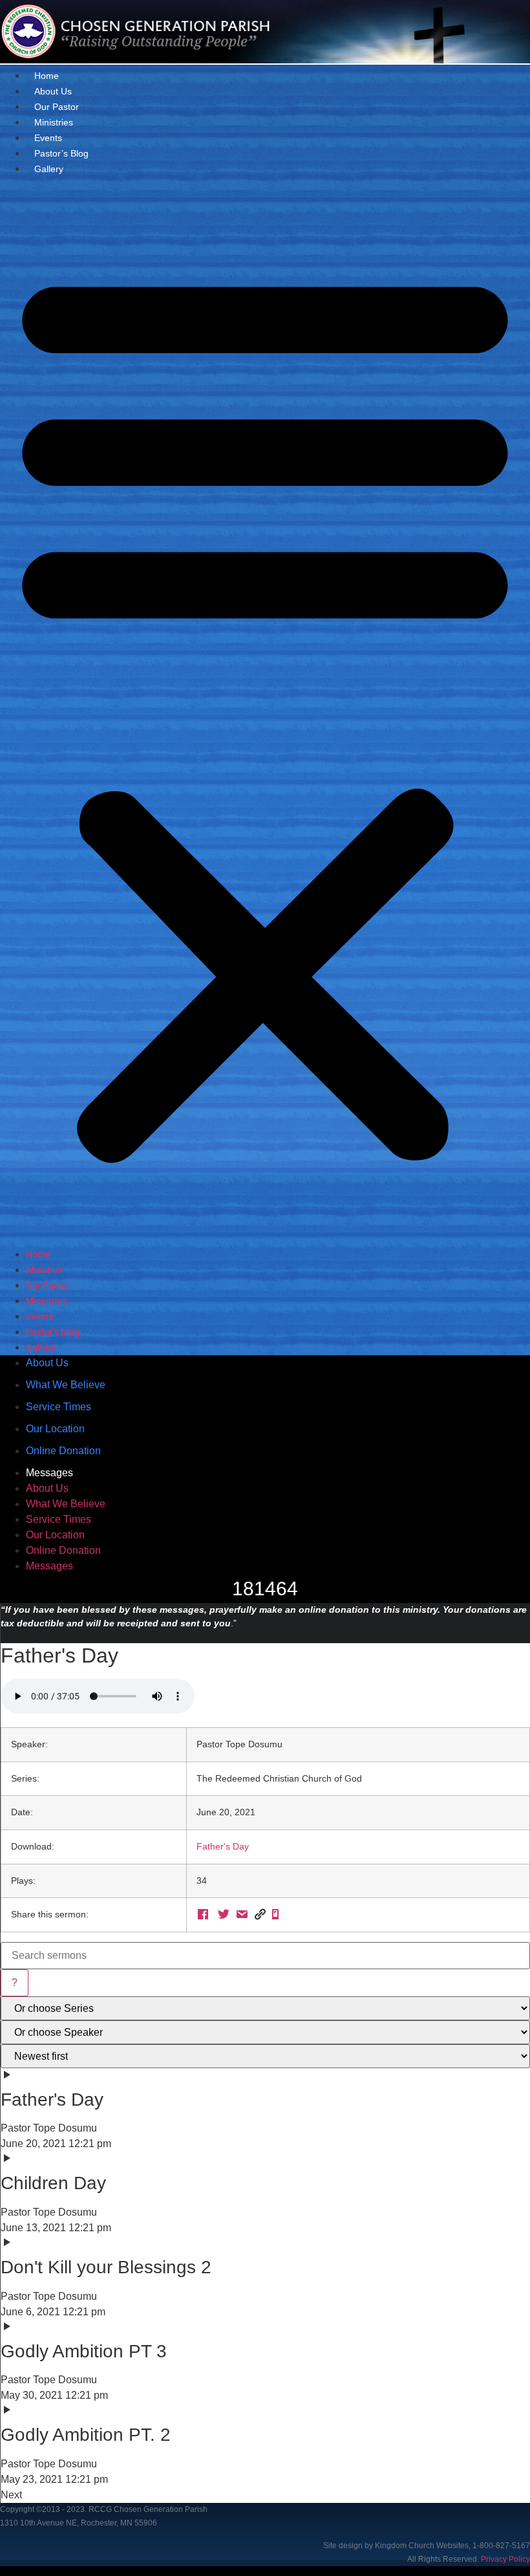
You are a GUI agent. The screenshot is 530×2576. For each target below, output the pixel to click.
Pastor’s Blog (61, 153)
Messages (49, 1473)
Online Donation (63, 1451)
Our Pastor (57, 107)
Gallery (49, 169)
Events (48, 138)
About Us (53, 91)
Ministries (54, 122)
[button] (265, 712)
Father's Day (223, 1846)
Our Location (55, 1429)
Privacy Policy (505, 2559)
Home (47, 76)
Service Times (58, 1407)
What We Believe (66, 1385)
